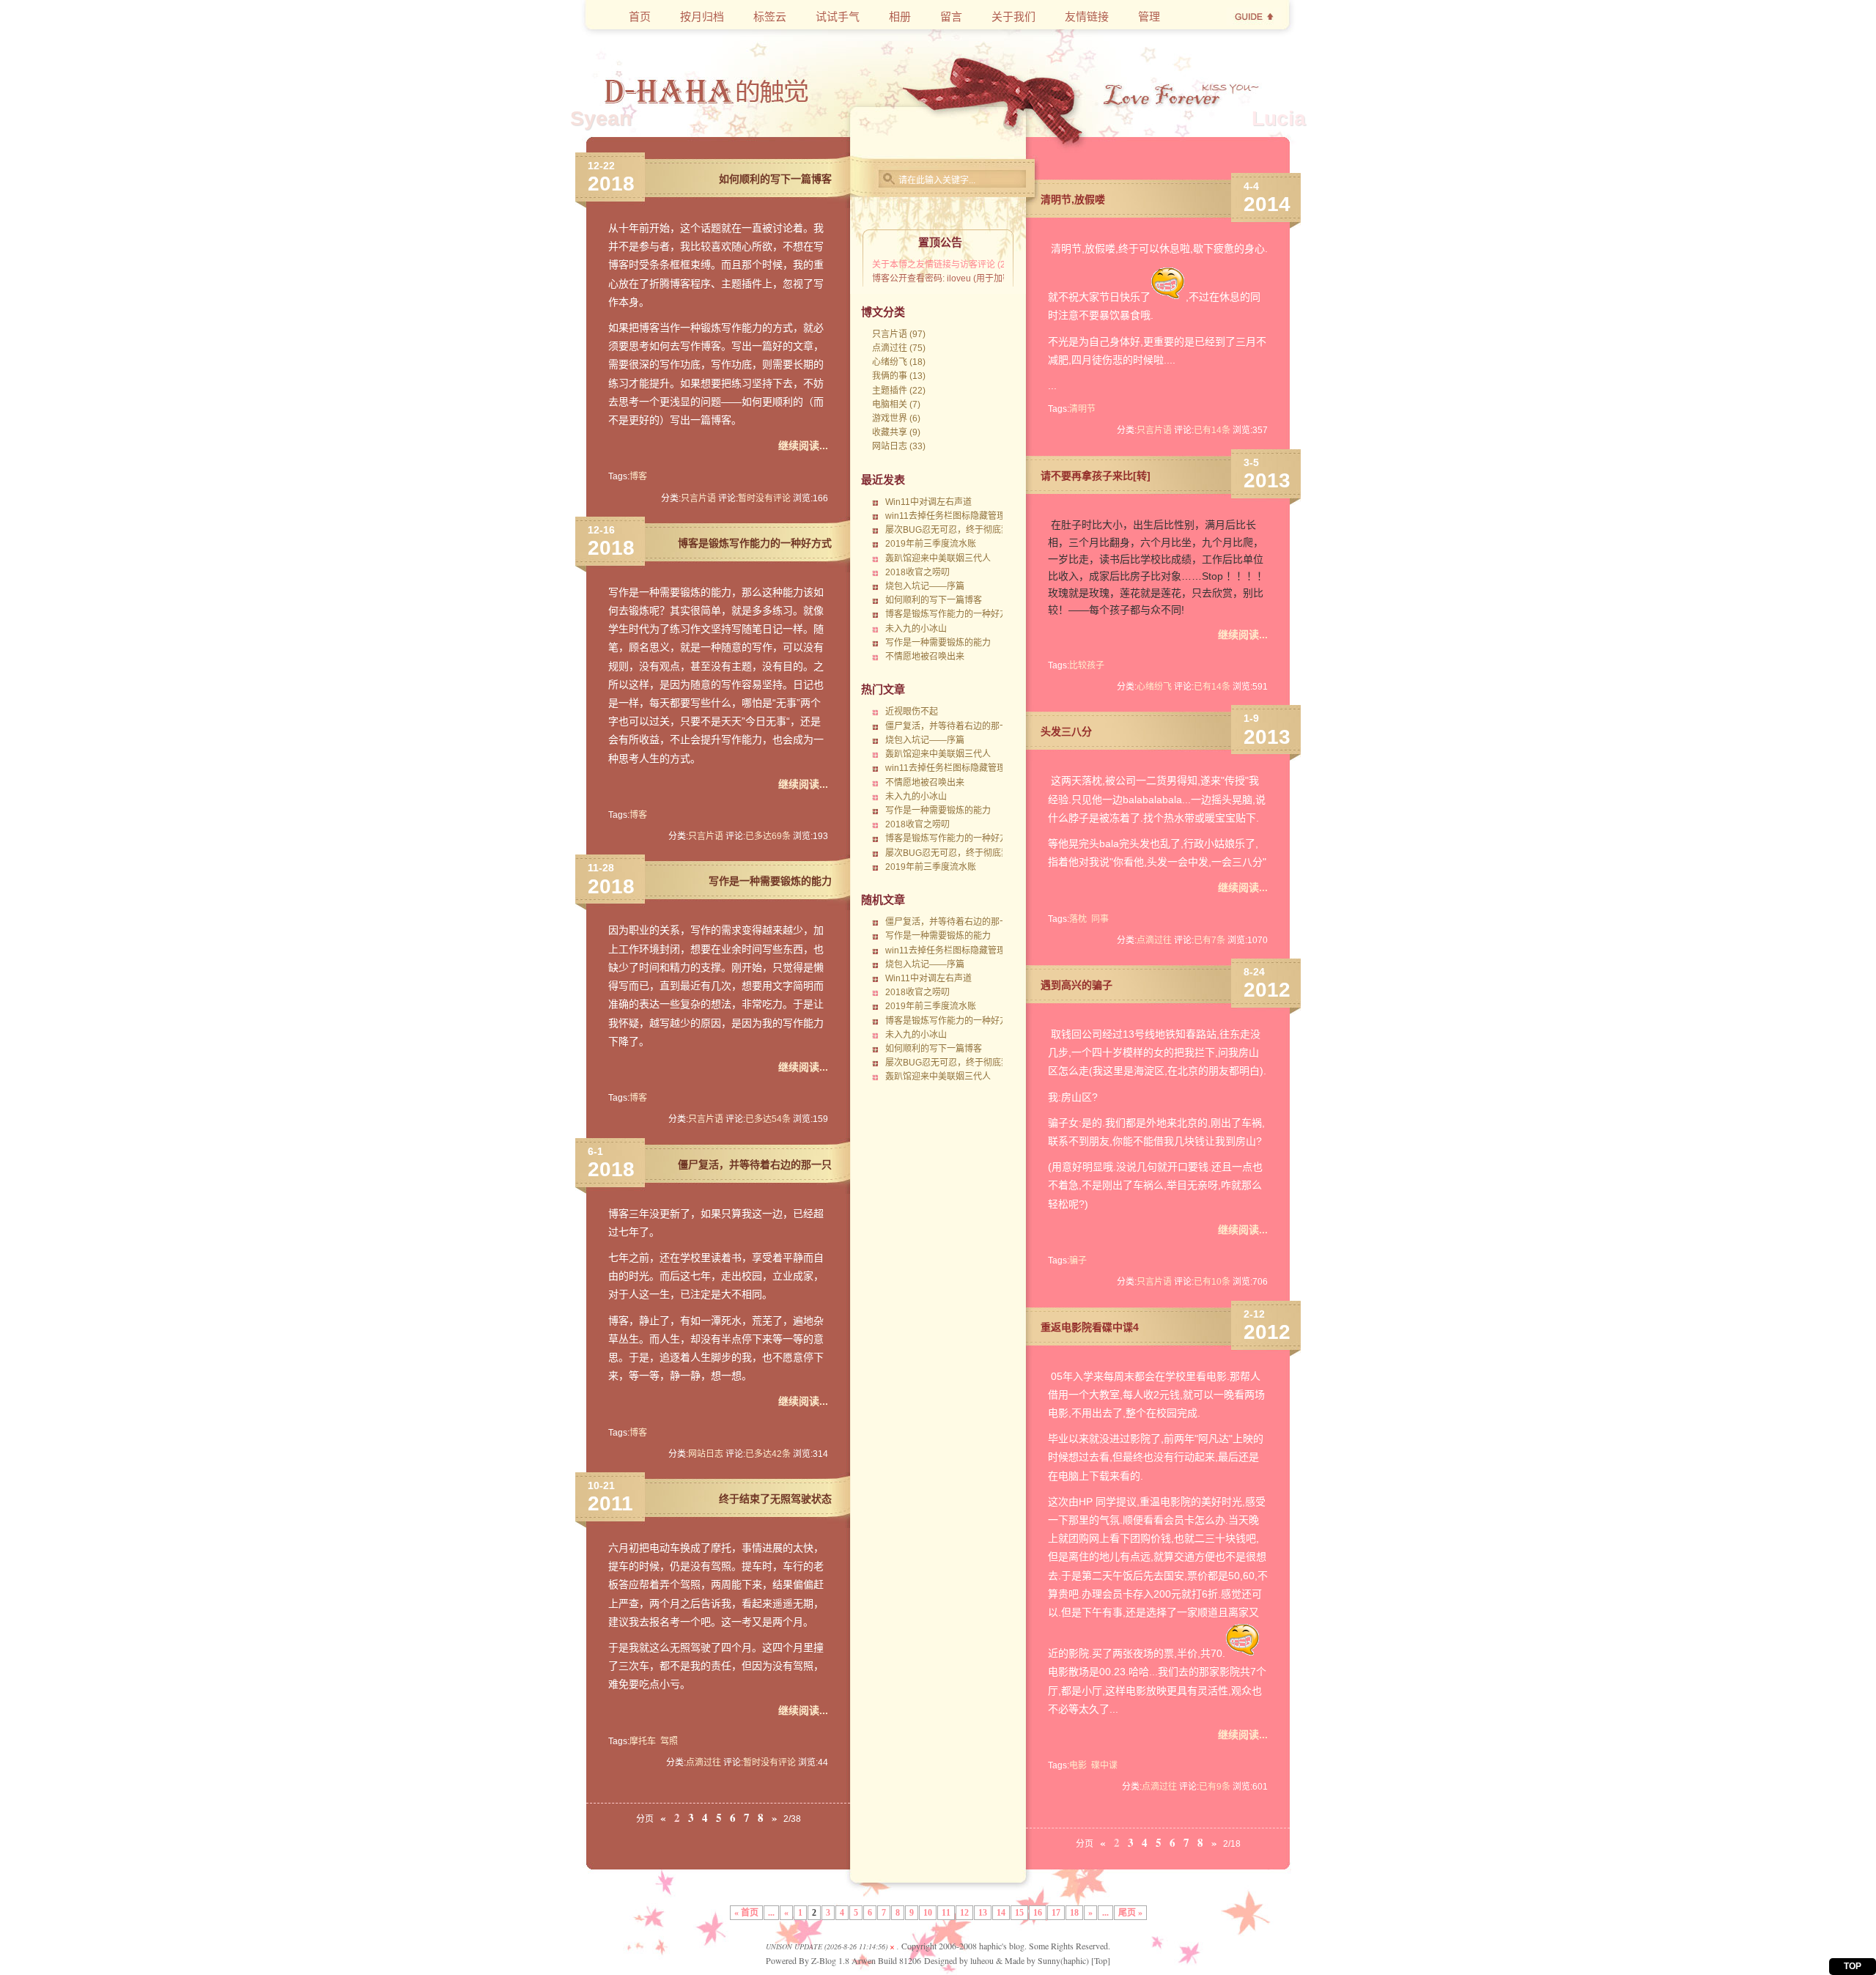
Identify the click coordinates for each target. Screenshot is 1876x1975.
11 (946, 1913)
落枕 (1078, 919)
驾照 (669, 1741)
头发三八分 (1066, 731)
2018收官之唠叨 (917, 572)
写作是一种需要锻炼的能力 (770, 881)
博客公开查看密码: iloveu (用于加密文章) (952, 278)
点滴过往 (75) (899, 348)
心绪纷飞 (1154, 687)
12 (964, 1913)
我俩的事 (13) (899, 376)
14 (1001, 1913)
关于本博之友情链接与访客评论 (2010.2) (952, 265)
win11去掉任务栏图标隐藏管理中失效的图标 (972, 516)
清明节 (1082, 409)
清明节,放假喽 (1073, 199)
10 (928, 1913)
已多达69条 (768, 836)
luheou (982, 1960)
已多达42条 (768, 1454)
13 (983, 1913)
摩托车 (643, 1741)
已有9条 (1215, 1787)
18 (1074, 1913)
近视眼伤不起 (912, 712)
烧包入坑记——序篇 (925, 586)
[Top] (1101, 1960)
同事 (1100, 919)
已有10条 (1212, 1282)
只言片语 (698, 498)
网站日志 (706, 1454)
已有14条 (1212, 430)
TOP (1853, 1966)
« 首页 (746, 1913)
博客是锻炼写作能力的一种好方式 (755, 543)
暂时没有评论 (764, 498)
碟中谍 (1104, 1765)
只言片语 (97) (899, 334)
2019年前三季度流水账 (931, 544)
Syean (601, 118)
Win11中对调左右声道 (928, 502)
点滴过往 (703, 1762)
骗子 (1078, 1260)
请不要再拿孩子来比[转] (1096, 476)
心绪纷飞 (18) (899, 362)
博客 (638, 476)
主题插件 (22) (899, 391)
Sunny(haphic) (1063, 1960)
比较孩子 (1087, 665)
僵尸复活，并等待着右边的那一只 (755, 1164)
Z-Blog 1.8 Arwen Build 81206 (866, 1960)
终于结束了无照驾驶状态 (775, 1499)
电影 (1078, 1765)
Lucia (1279, 118)
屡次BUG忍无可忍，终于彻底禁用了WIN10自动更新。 (992, 530)
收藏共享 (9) (896, 432)
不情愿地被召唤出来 (925, 657)
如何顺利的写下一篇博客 (775, 179)
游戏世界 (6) (896, 418)
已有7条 (1210, 940)
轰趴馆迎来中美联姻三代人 (938, 558)
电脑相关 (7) (896, 405)
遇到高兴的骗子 (1077, 985)
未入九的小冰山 (916, 629)
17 (1056, 1913)
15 (1019, 1913)
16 (1038, 1913)
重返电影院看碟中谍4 (1090, 1327)
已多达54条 (768, 1119)
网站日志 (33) (899, 446)
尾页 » (1130, 1913)
